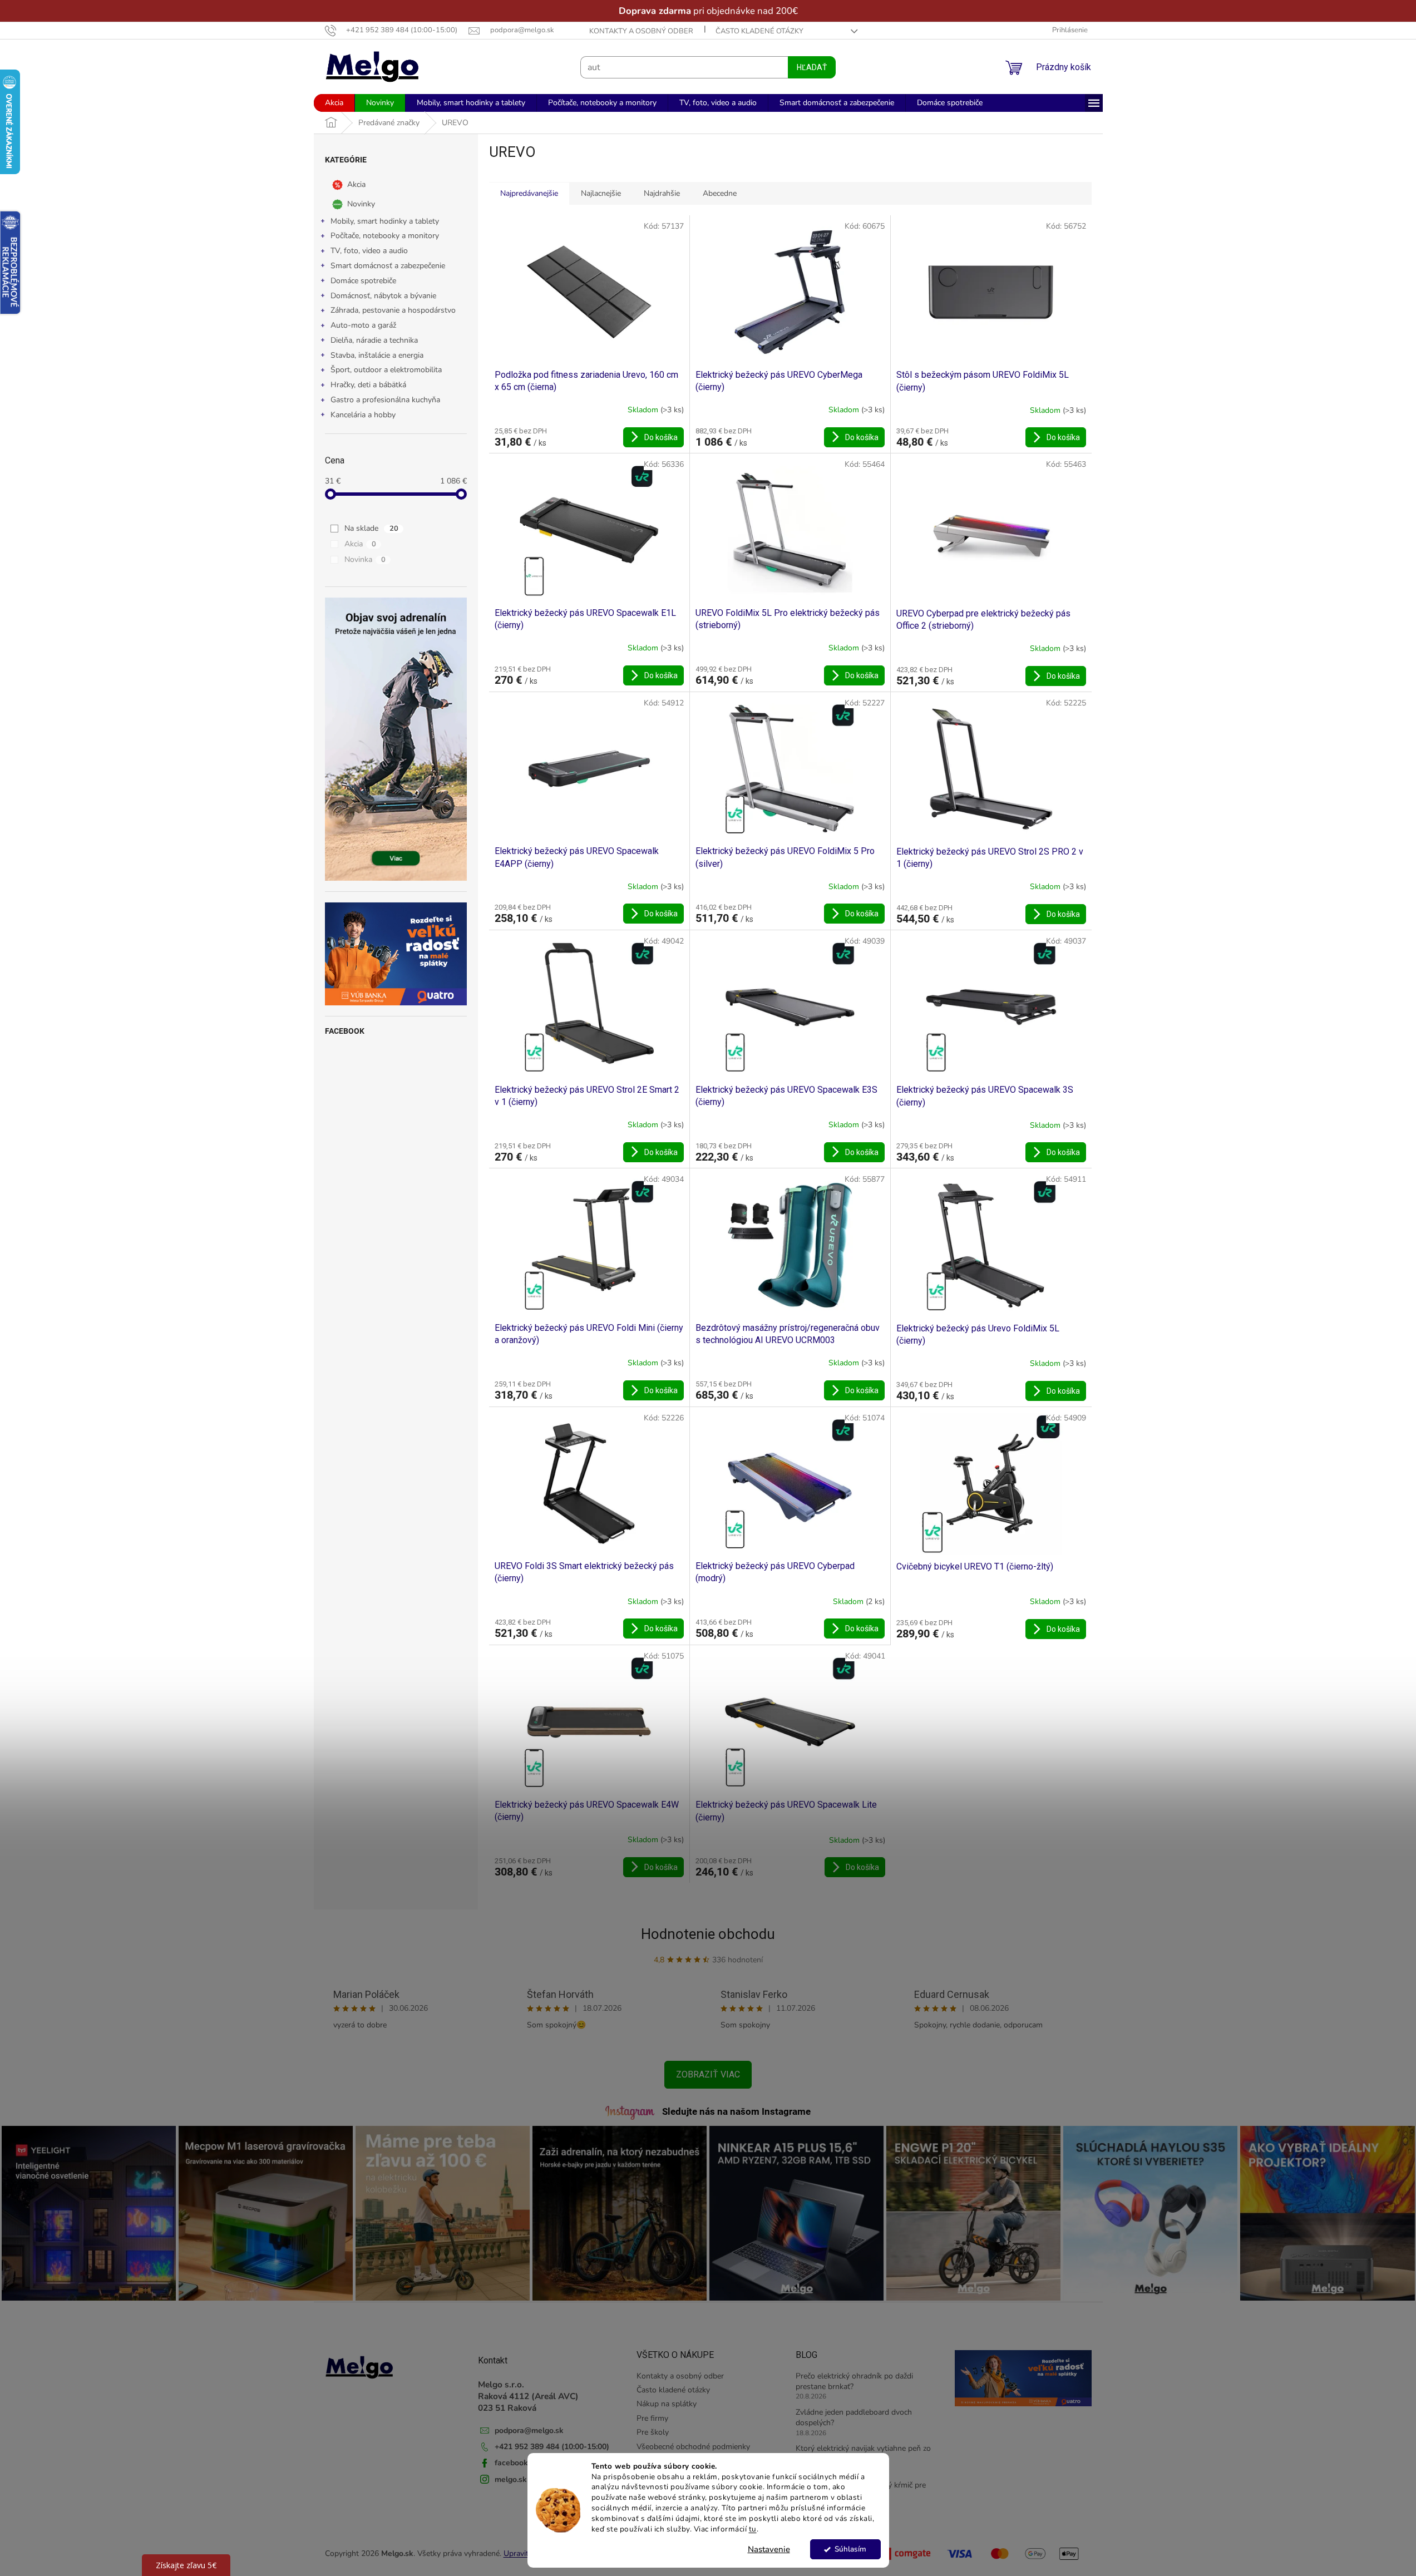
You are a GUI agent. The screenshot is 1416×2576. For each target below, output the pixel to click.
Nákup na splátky (667, 2404)
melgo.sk (511, 2479)
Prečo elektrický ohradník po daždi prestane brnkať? (854, 2381)
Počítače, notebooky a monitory (385, 236)
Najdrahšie (662, 193)
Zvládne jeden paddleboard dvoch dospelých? (854, 2417)
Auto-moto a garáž (363, 325)
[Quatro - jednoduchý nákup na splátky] (396, 954)
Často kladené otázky (759, 31)
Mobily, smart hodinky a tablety (385, 221)
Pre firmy (652, 2418)
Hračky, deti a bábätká (368, 385)
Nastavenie (769, 2549)
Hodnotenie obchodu (708, 1934)
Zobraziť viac (708, 2074)
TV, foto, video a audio (369, 251)
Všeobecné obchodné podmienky (693, 2447)
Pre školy (653, 2432)
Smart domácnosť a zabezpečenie (388, 266)
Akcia (356, 184)
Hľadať (812, 67)
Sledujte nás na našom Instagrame (736, 2111)
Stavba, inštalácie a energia (377, 355)
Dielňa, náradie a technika (374, 340)
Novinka (365, 559)
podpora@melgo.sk (529, 2431)
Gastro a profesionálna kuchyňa (385, 400)
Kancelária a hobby (363, 415)
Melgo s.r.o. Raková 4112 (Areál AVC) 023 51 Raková (528, 2396)
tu (753, 2529)
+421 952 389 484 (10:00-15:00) (552, 2447)
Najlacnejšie (601, 193)
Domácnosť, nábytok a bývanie (383, 296)
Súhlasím (850, 2549)
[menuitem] (334, 103)
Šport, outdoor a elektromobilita (386, 370)
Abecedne (720, 193)
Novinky (361, 203)
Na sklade (371, 528)
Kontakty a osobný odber (641, 31)
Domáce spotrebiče (363, 281)
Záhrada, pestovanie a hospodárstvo (393, 310)
